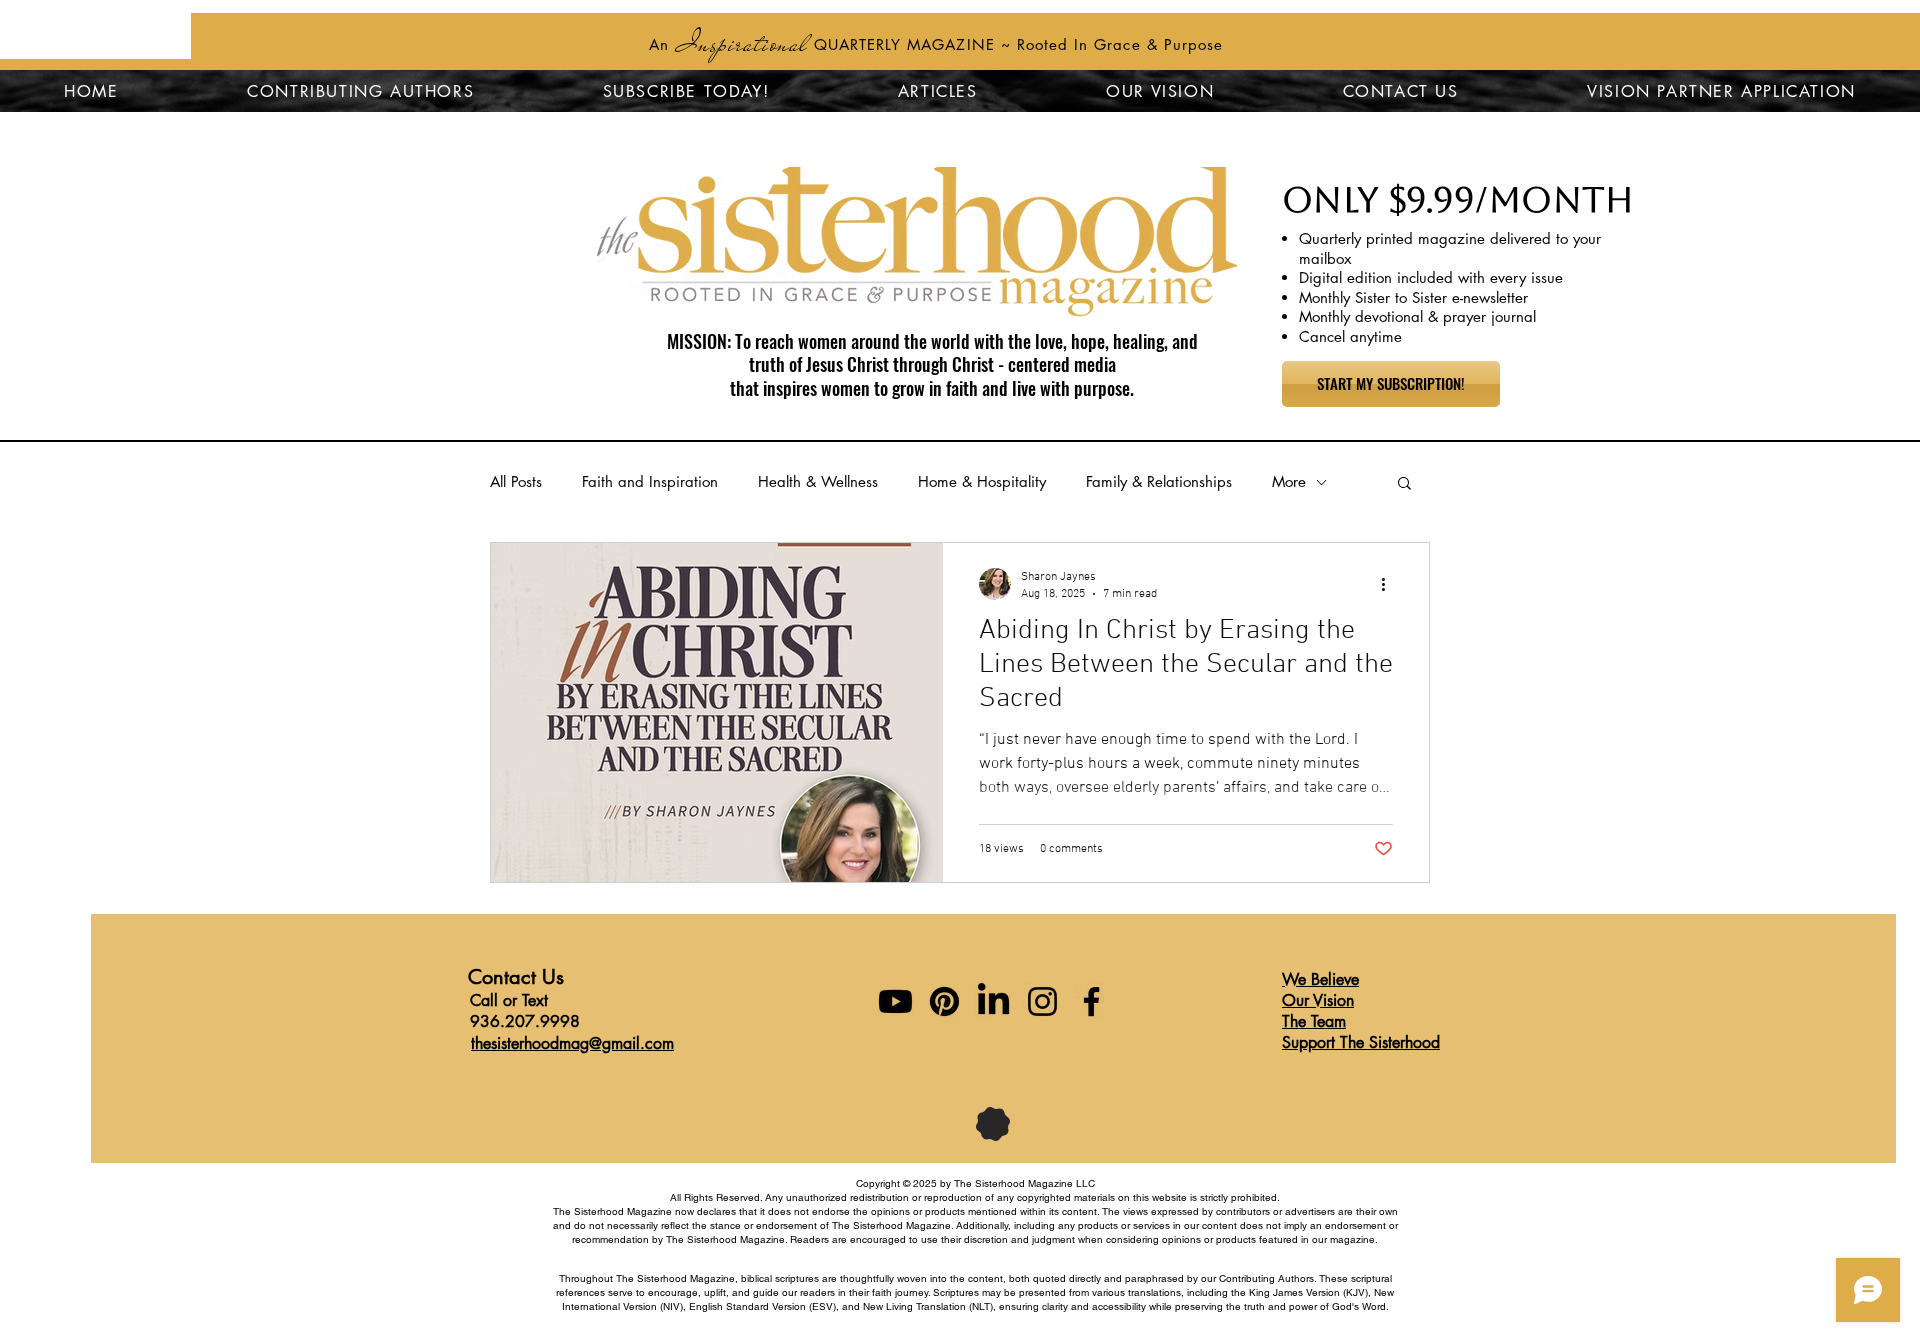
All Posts (516, 481)
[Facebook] (1091, 1001)
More (1289, 481)
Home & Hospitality (982, 481)
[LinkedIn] (993, 1001)
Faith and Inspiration (650, 481)
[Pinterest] (944, 1001)
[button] (1404, 484)
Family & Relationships (1159, 481)
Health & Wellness (818, 481)
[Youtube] (895, 1001)
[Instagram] (1042, 1001)
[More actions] (1390, 584)
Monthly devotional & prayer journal (1417, 316)
